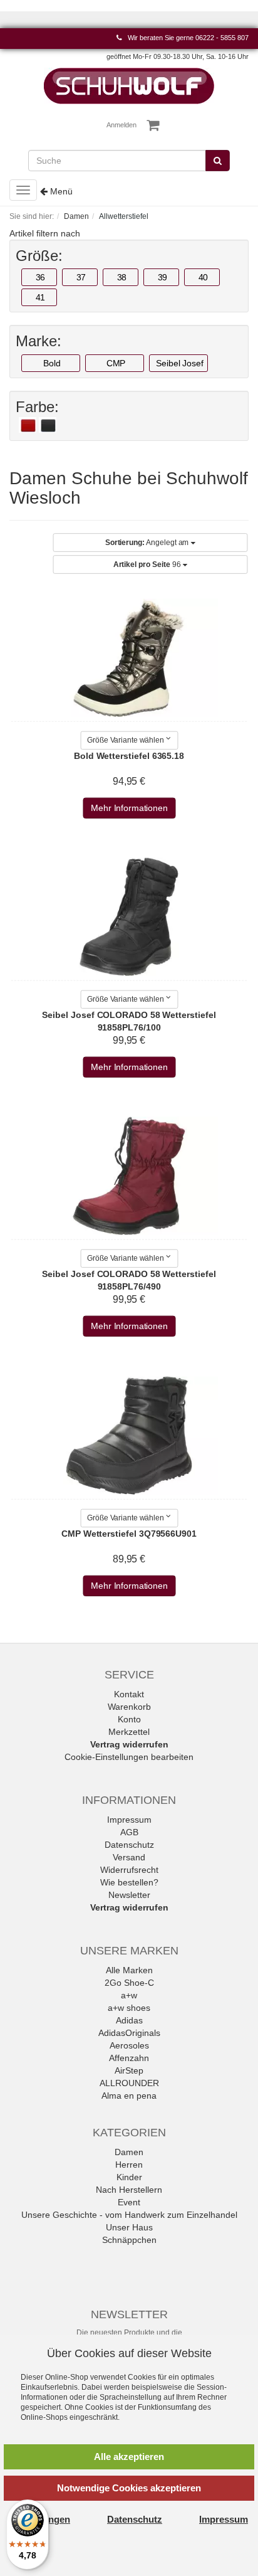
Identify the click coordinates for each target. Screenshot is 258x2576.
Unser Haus (129, 2227)
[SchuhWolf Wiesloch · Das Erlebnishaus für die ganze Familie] (129, 85)
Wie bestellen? (129, 1882)
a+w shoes (129, 2008)
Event (129, 2202)
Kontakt (129, 1694)
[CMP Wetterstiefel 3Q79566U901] (129, 1436)
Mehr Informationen (129, 808)
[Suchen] (218, 161)
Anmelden (121, 125)
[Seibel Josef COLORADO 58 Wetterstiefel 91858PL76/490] (129, 1176)
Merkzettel (129, 1732)
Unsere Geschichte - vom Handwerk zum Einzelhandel (129, 2215)
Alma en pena (129, 2096)
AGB (129, 1832)
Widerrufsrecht (129, 1870)
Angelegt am (148, 543)
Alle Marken (129, 1970)
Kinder (129, 2177)
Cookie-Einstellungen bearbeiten (129, 1757)
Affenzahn (129, 2058)
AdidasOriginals (129, 2033)
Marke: (39, 341)
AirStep (129, 2070)
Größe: (39, 256)
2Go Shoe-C (129, 1983)
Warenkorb (129, 1707)
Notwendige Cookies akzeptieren (129, 2488)
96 (148, 564)
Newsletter (129, 1895)
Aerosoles (129, 2045)
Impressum (129, 1820)
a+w (129, 1995)
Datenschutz (129, 1845)
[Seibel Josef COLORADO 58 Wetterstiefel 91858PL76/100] (129, 917)
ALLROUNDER (129, 2083)
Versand (129, 1857)
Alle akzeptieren (129, 2457)
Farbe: (37, 407)
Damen (129, 2152)
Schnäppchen (129, 2240)
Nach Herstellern (129, 2190)
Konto (129, 1719)
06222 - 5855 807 (222, 38)
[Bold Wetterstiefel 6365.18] (129, 657)
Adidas (129, 2020)
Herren (129, 2165)
